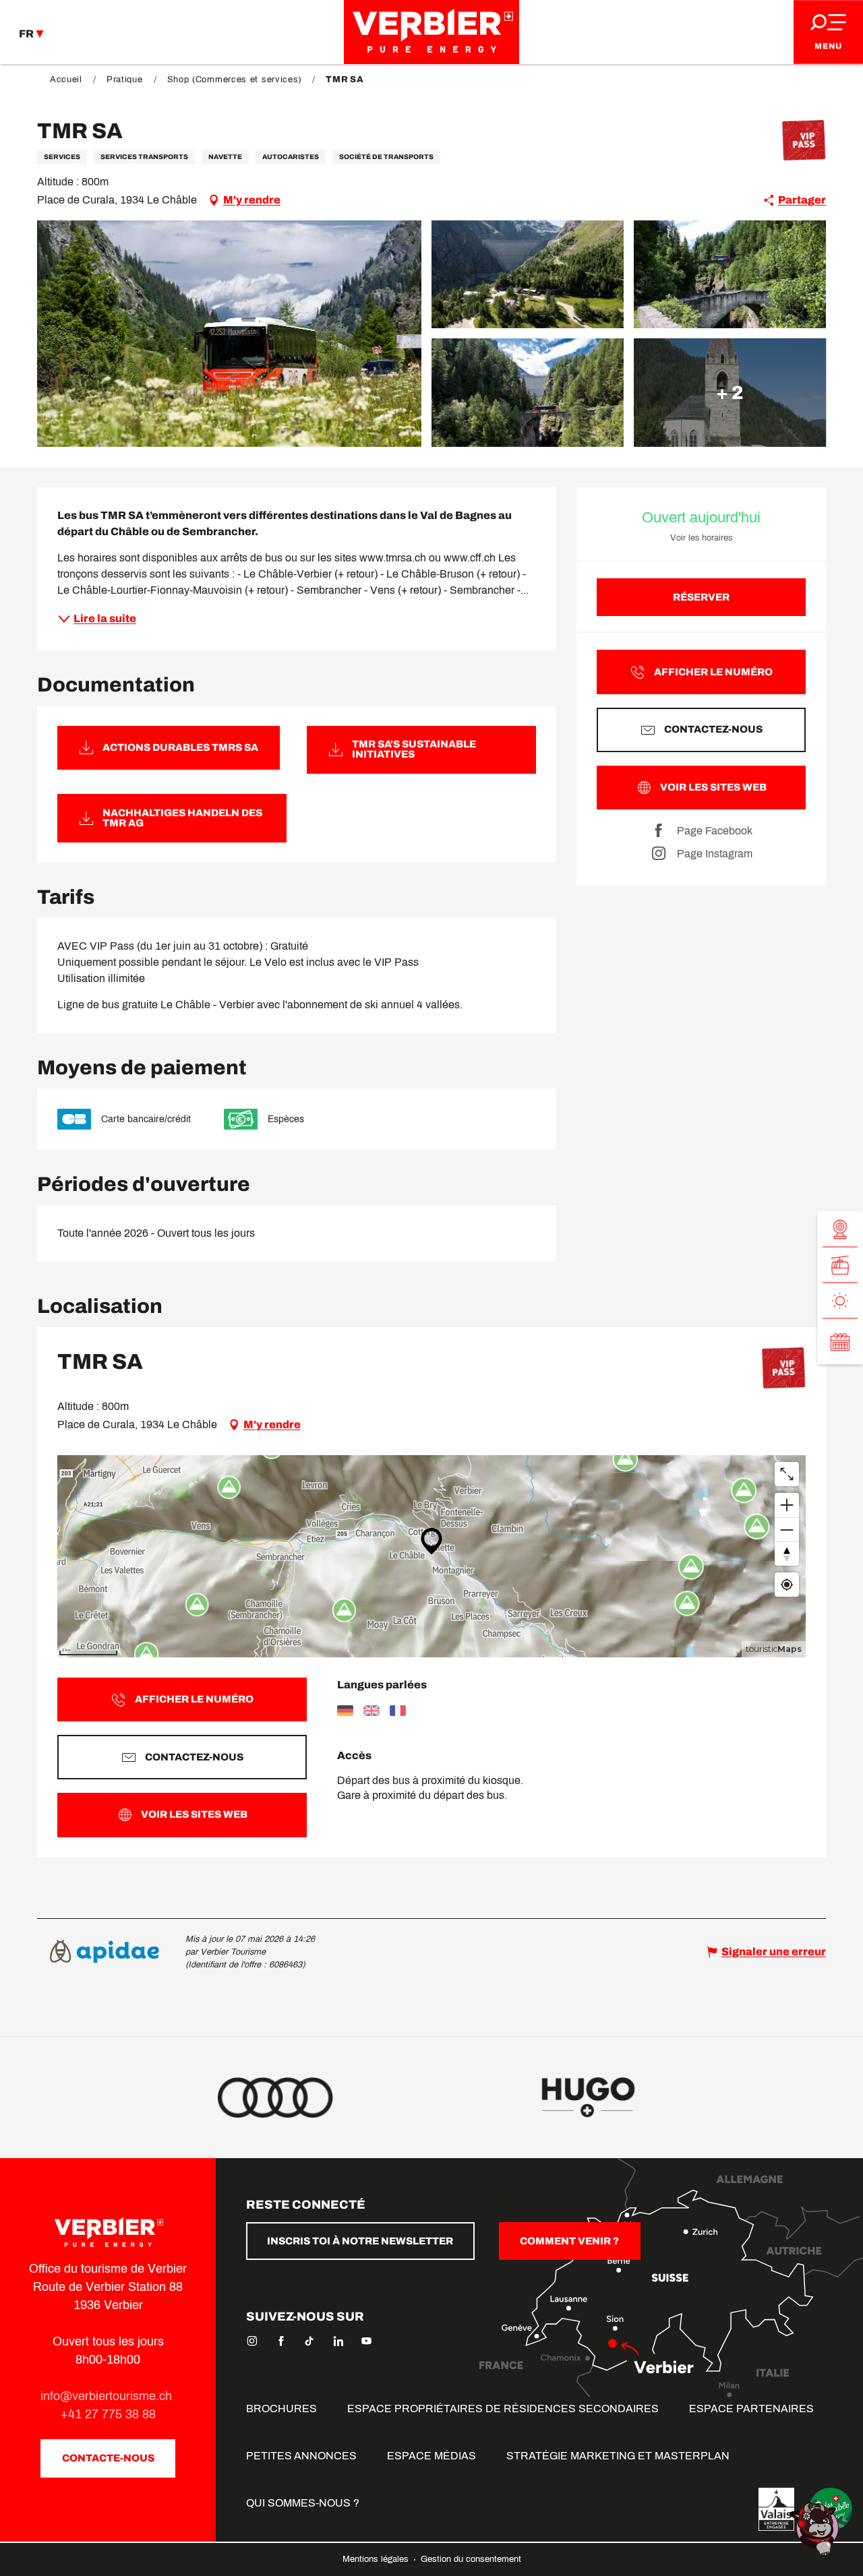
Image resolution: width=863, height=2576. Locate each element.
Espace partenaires (751, 2409)
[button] (229, 334)
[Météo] (840, 1301)
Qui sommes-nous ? (303, 2503)
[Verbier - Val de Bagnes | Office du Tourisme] (431, 32)
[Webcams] (840, 1230)
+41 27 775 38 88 (108, 2414)
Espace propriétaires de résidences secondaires (503, 2409)
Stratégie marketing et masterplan (618, 2456)
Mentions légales (377, 2559)
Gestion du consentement (471, 2559)
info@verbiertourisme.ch (108, 2396)
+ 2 (730, 392)
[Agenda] (840, 1342)
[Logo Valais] (776, 2509)
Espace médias (431, 2456)
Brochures (281, 2409)
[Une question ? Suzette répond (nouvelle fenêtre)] (816, 2528)
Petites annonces (301, 2456)
